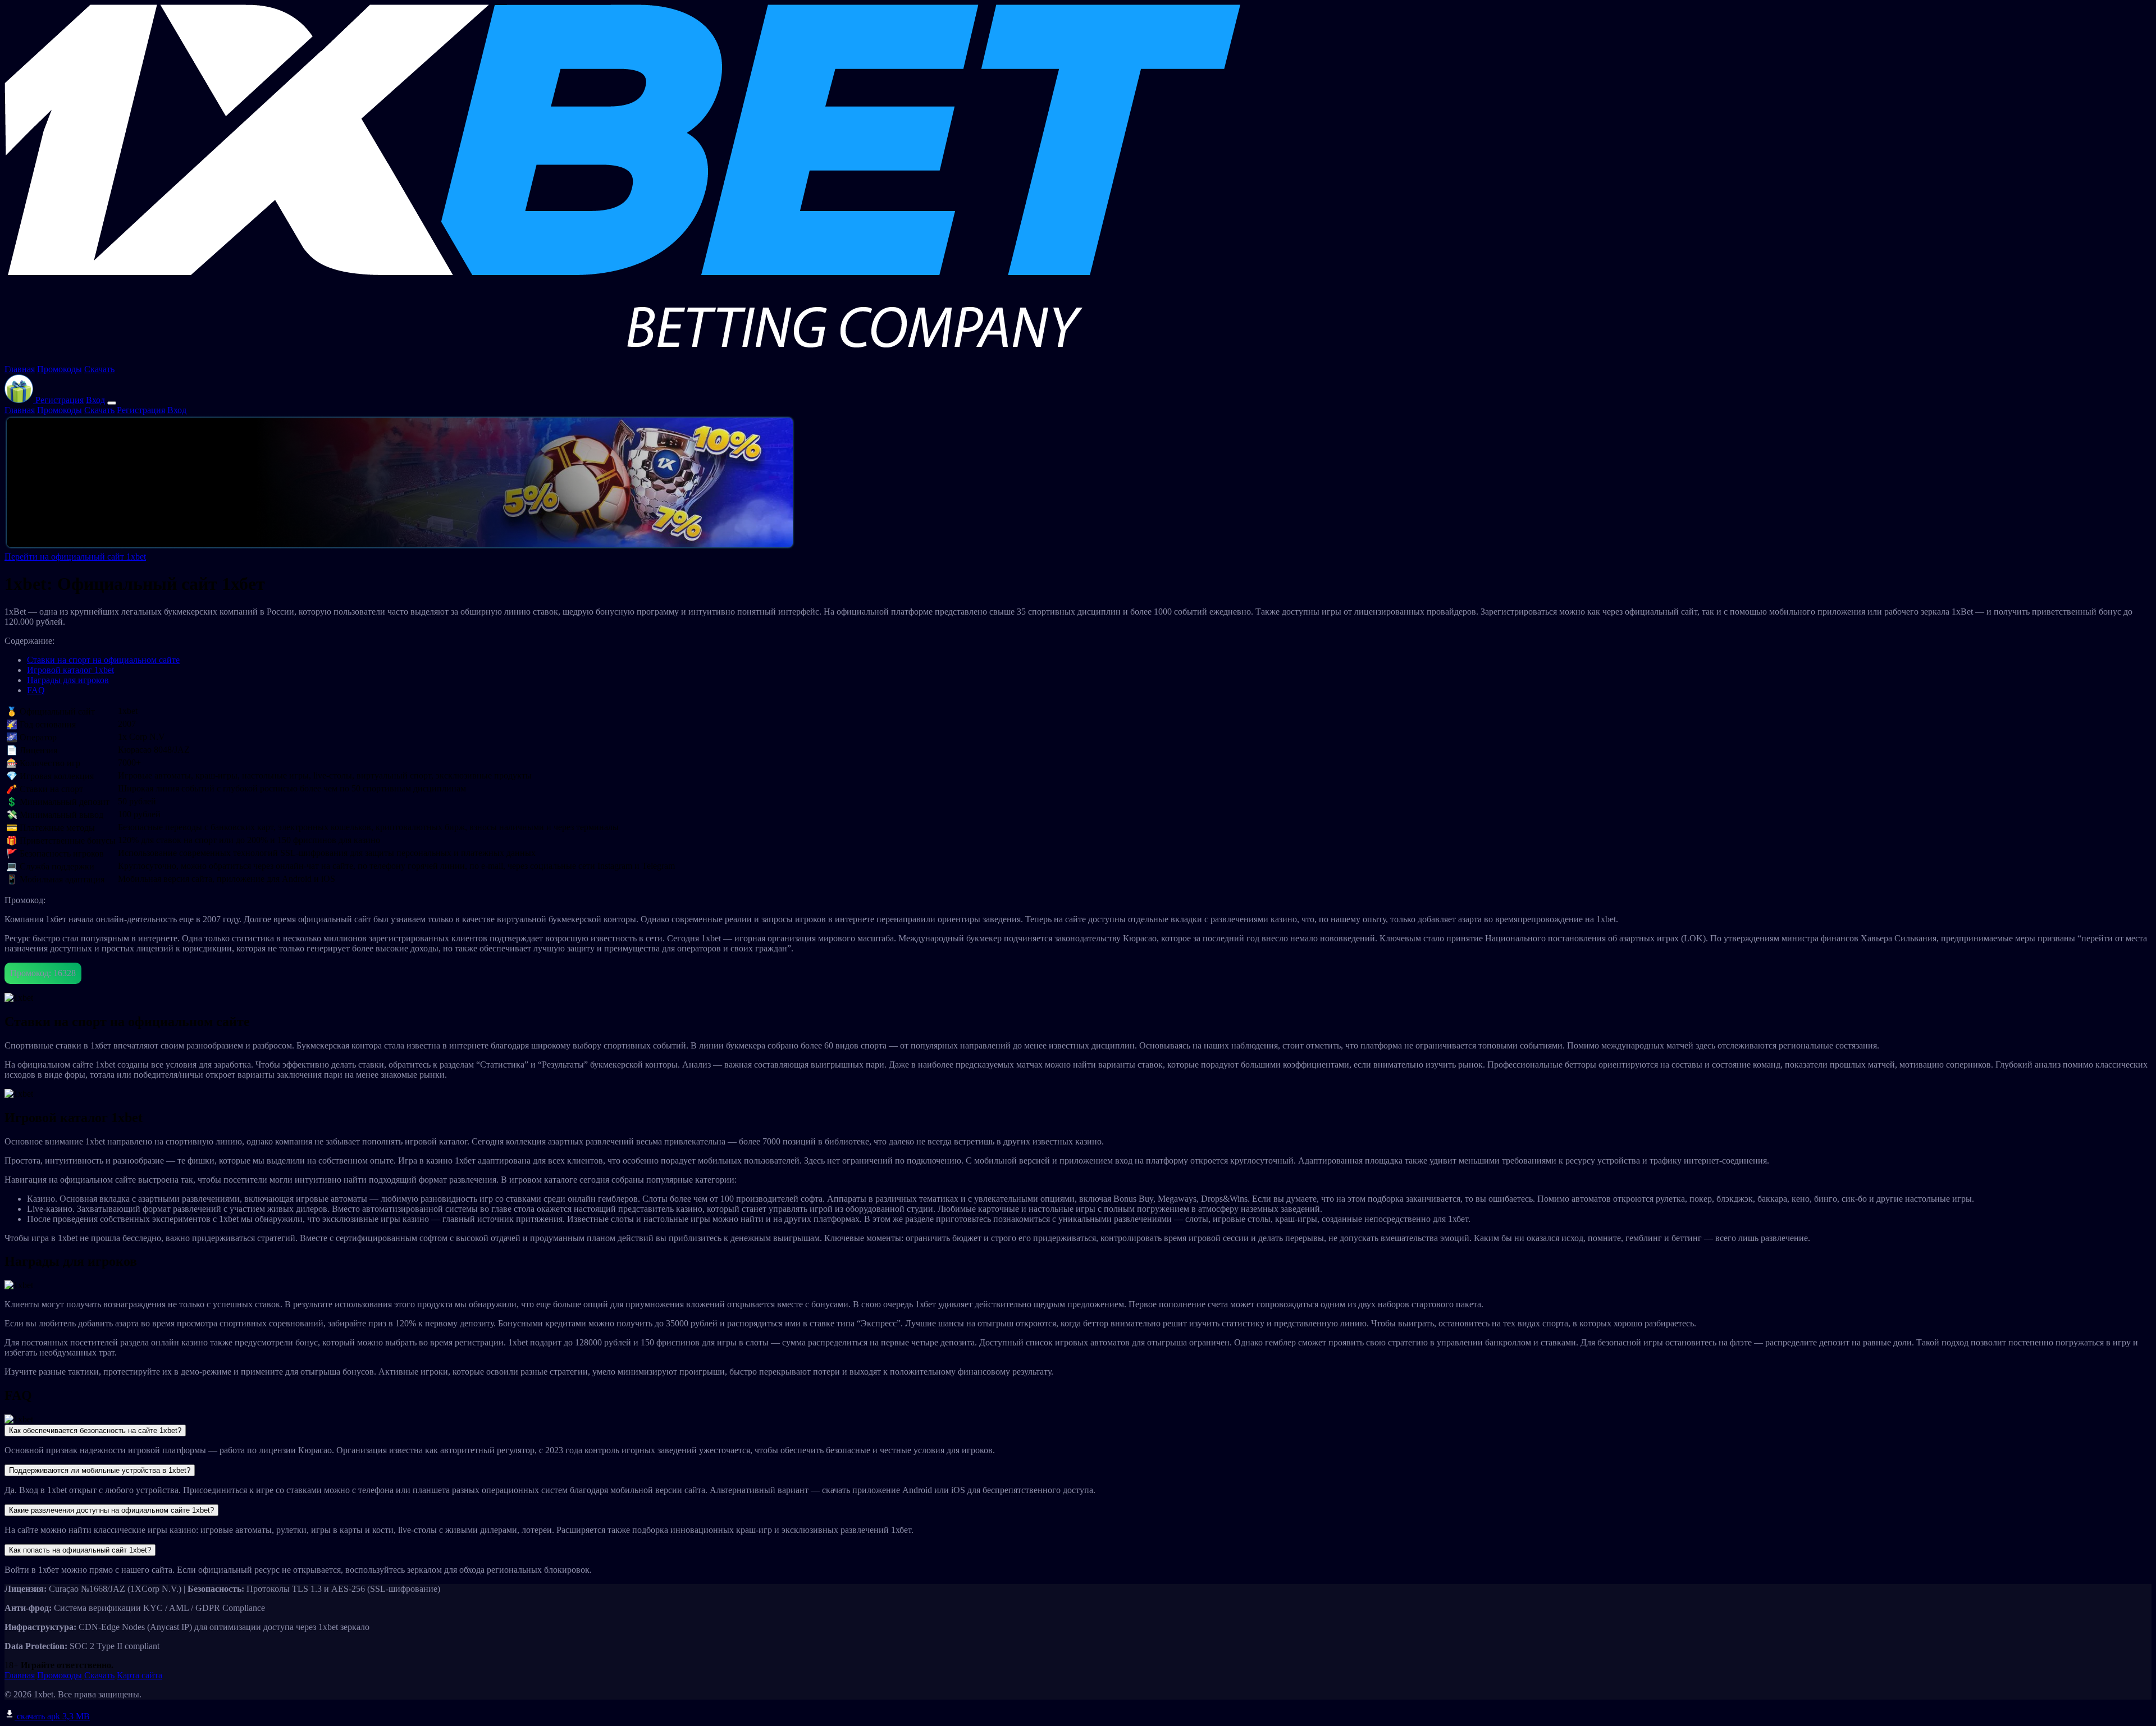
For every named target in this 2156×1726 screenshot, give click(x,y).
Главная (20, 369)
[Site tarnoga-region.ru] (622, 359)
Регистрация (60, 400)
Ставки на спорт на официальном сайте (103, 660)
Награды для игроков (68, 680)
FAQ (36, 690)
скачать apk (52, 1716)
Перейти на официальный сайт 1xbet (75, 557)
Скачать (99, 369)
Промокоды (60, 369)
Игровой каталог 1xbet (70, 670)
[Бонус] (20, 400)
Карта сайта (140, 1675)
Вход (95, 400)
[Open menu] (112, 403)
